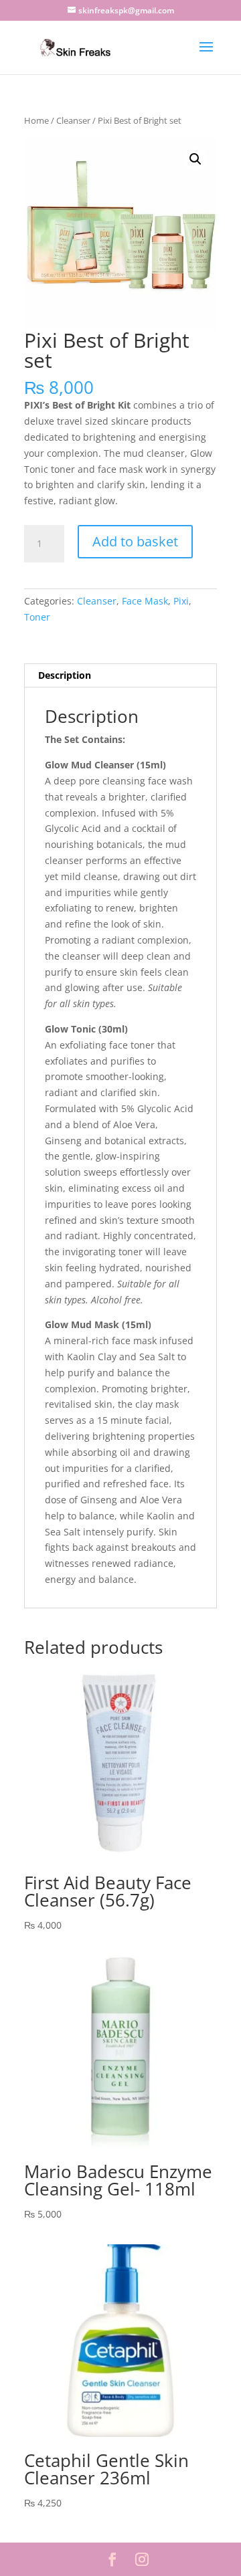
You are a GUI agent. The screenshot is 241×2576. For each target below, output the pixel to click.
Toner (37, 617)
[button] (195, 159)
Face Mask (145, 601)
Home (36, 120)
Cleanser (73, 120)
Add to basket (135, 541)
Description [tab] (65, 675)
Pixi (181, 601)
